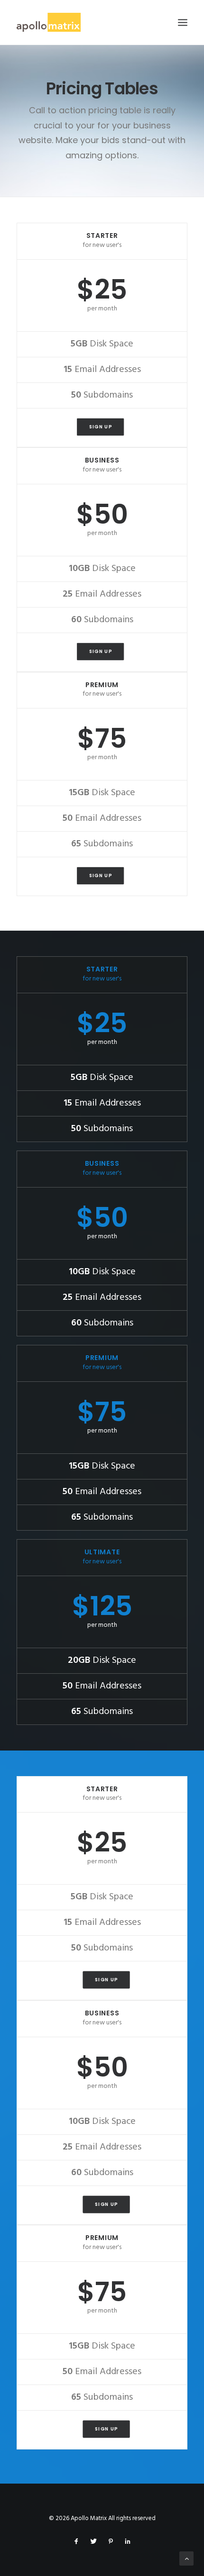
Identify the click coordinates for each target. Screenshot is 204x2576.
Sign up (100, 427)
